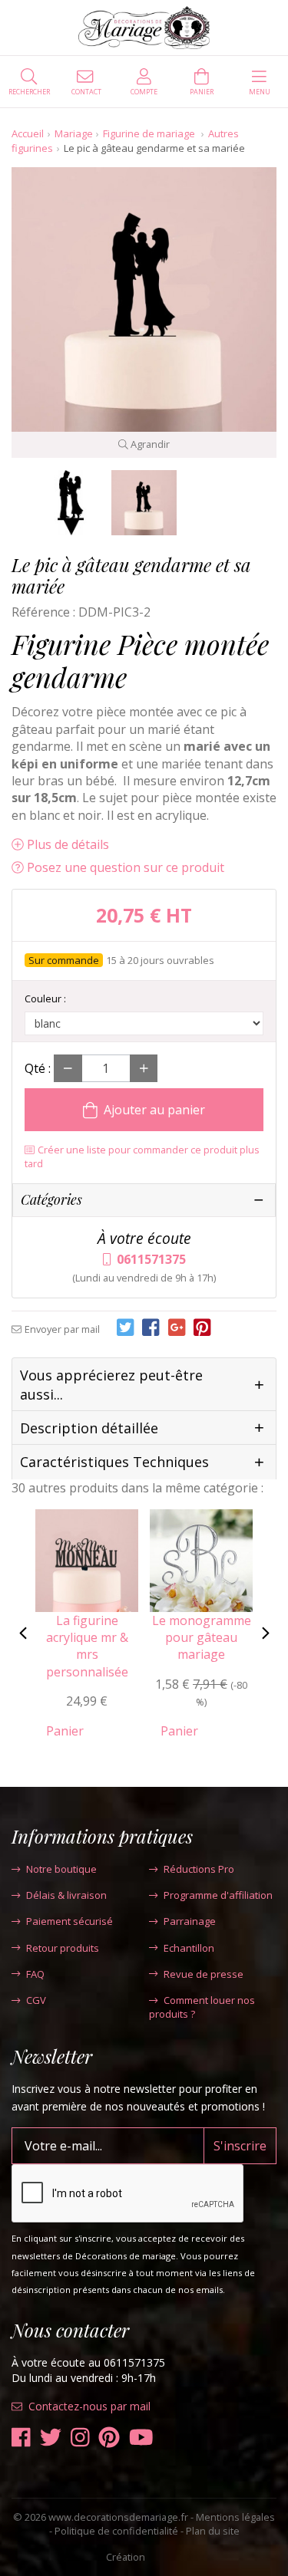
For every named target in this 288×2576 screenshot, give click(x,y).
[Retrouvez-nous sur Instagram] (80, 2438)
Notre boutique (61, 1869)
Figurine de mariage (150, 133)
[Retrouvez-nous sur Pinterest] (109, 2438)
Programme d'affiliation (218, 1895)
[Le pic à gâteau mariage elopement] (71, 503)
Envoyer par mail (62, 1329)
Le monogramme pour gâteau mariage (202, 1638)
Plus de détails (68, 844)
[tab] (144, 1385)
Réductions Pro (199, 1869)
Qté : (38, 1068)
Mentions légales (235, 2517)
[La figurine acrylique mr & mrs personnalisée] (87, 1559)
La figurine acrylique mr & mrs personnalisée (87, 1646)
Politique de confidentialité (116, 2531)
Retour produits (63, 1948)
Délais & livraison (66, 1895)
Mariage (74, 133)
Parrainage (190, 1921)
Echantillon (189, 1948)
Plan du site (213, 2531)
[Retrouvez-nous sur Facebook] (21, 2438)
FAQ (35, 1974)
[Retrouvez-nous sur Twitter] (51, 2438)
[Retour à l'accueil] (144, 28)
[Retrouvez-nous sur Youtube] (141, 2438)
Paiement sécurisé (70, 1921)
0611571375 (151, 1259)
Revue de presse (204, 1974)
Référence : (43, 612)
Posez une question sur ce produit (126, 867)
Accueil (28, 133)
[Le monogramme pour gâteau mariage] (201, 1559)
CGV (36, 2000)
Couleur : (45, 998)
